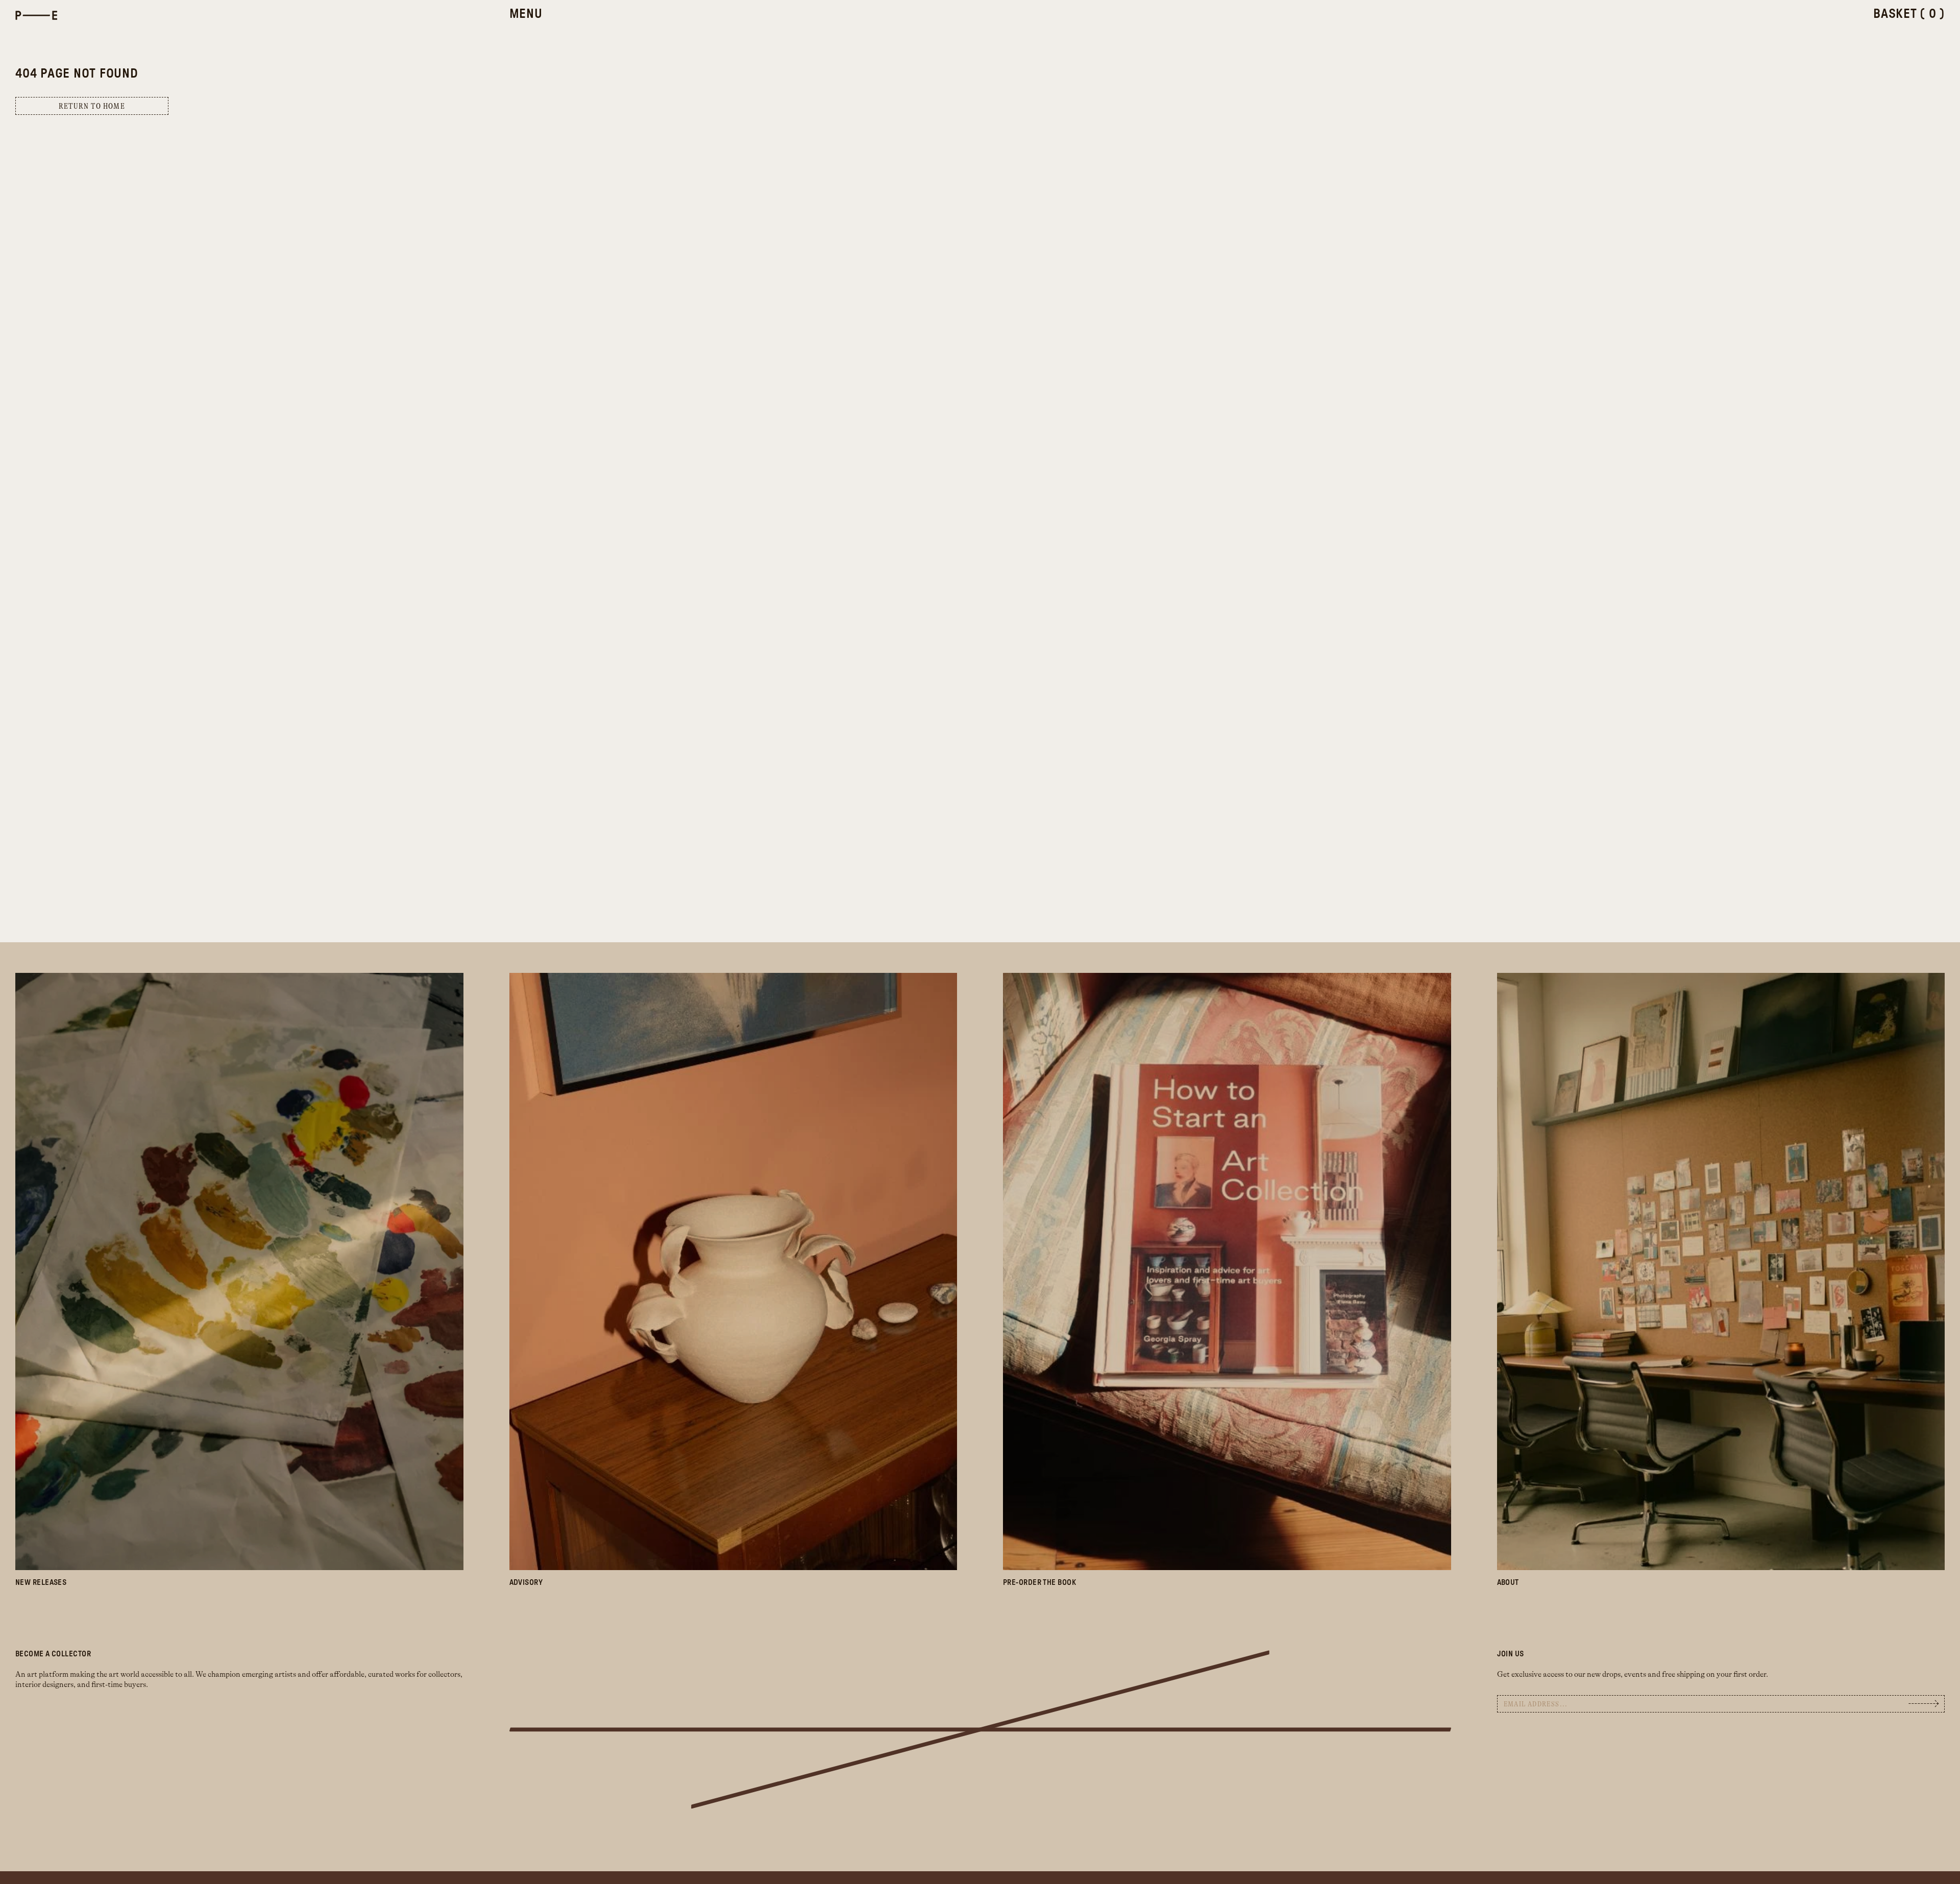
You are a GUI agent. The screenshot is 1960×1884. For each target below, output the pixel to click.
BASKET (1909, 14)
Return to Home (92, 106)
